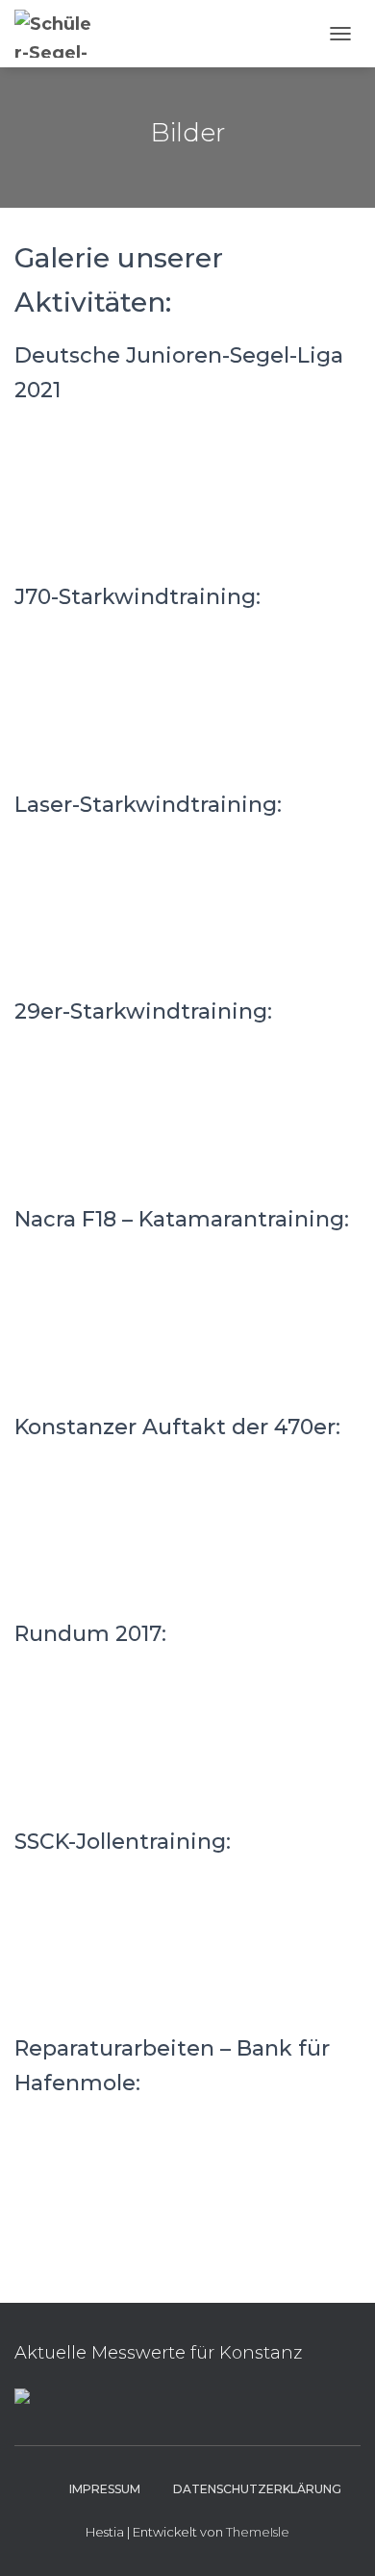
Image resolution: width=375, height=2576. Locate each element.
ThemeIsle (258, 2532)
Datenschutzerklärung (257, 2489)
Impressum (105, 2489)
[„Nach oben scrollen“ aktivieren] (337, 2538)
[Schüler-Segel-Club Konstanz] (63, 34)
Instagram (36, 2488)
